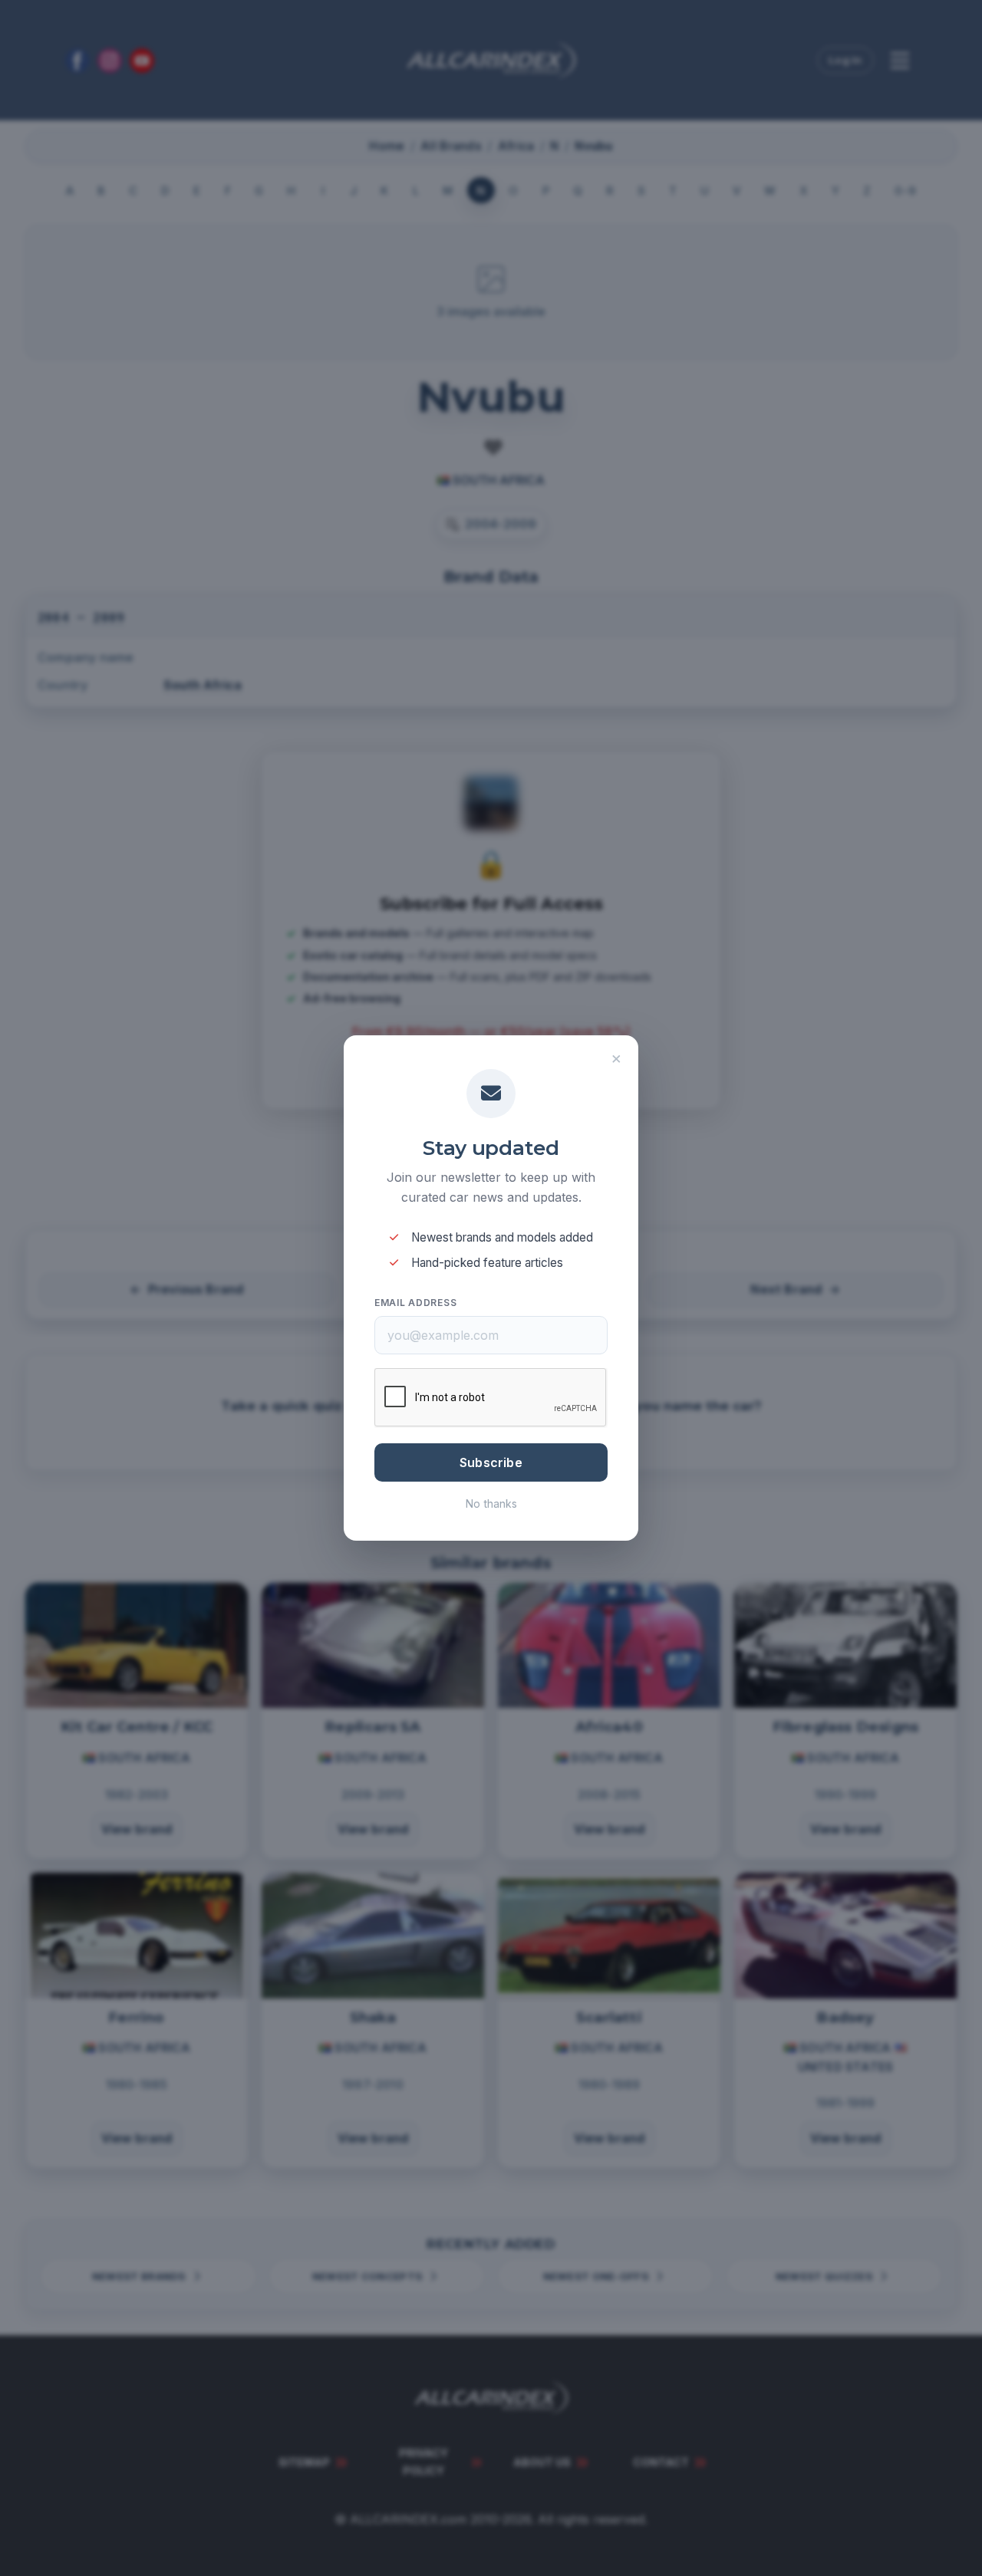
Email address (415, 1303)
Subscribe (491, 1462)
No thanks (491, 1503)
